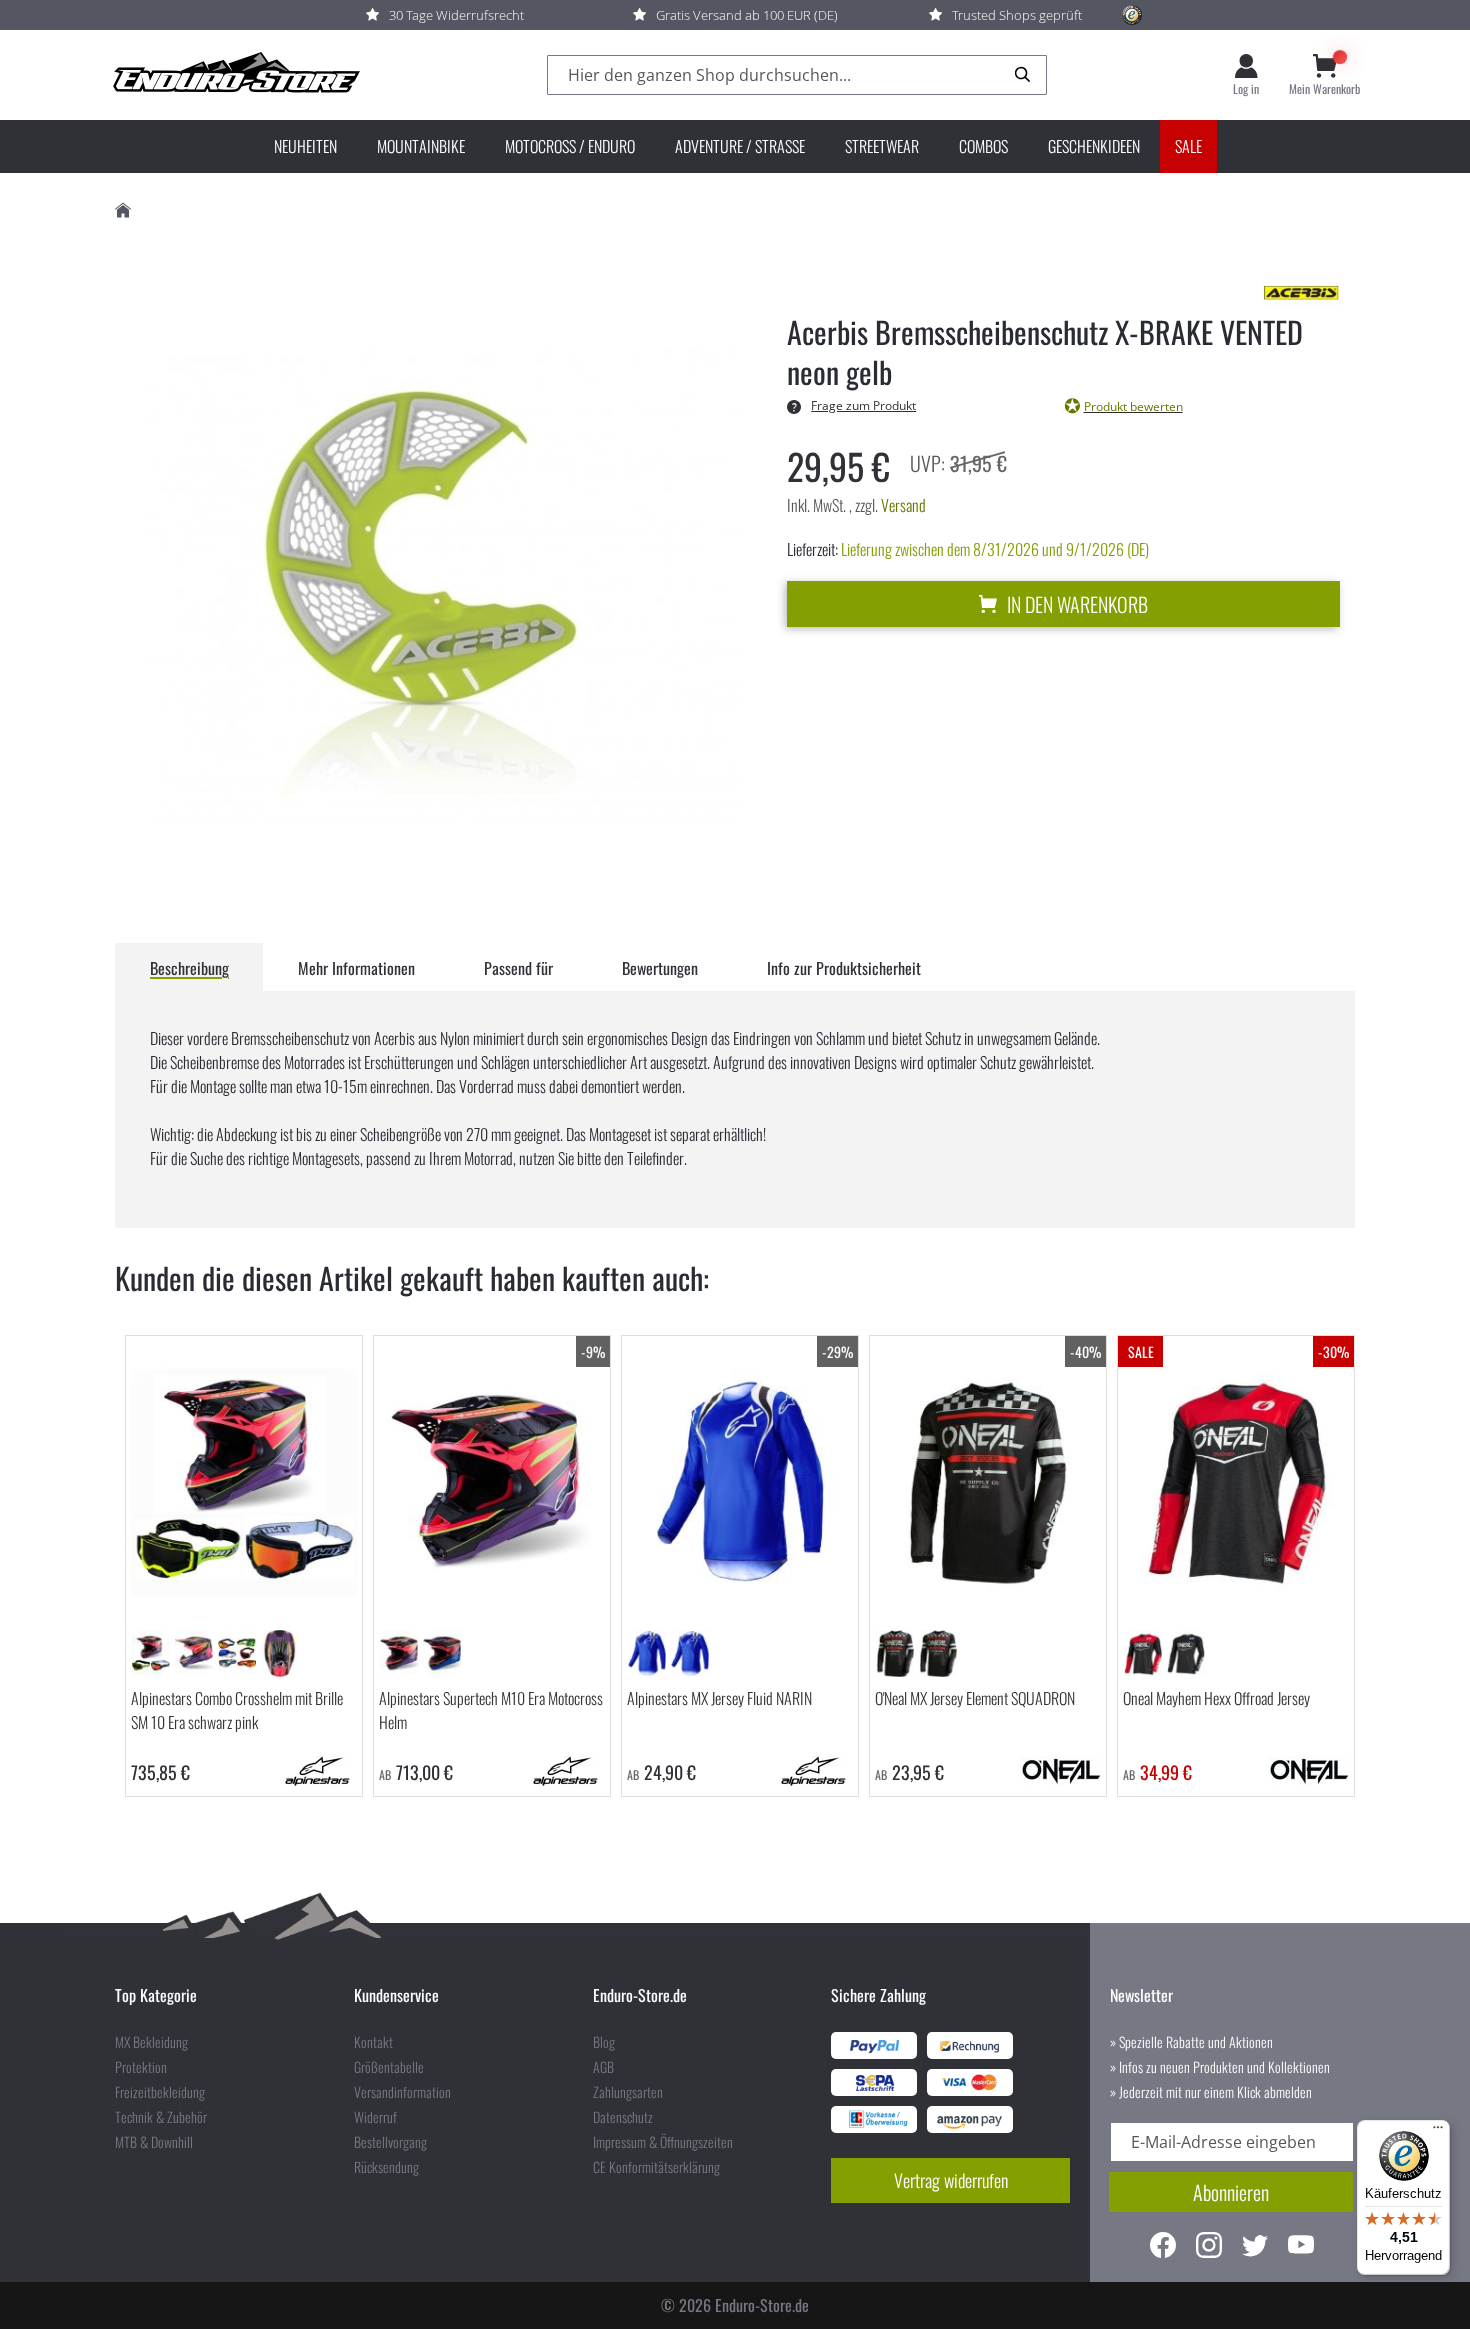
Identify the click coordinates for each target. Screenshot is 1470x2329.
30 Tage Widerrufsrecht (456, 15)
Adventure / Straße (740, 146)
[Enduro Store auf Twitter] (1255, 2247)
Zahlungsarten (628, 2092)
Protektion (141, 2067)
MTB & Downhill (154, 2142)
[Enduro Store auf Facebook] (1163, 2247)
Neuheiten (305, 146)
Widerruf (375, 2117)
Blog (604, 2042)
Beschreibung (189, 968)
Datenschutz (623, 2117)
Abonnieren (1231, 2192)
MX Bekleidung (151, 2042)
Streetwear (882, 146)
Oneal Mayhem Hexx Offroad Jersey (1216, 1698)
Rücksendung (386, 2167)
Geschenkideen (1094, 146)
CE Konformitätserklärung (656, 2167)
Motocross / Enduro (570, 146)
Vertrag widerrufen (951, 2180)
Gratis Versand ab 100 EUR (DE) (747, 15)
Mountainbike (421, 146)
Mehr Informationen (356, 968)
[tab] (189, 967)
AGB (603, 2067)
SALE (1188, 146)
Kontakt (373, 2042)
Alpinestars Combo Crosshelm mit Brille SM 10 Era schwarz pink (237, 1710)
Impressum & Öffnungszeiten (663, 2142)
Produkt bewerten (1133, 406)
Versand (903, 505)
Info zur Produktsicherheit (844, 968)
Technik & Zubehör (161, 2117)
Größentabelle (389, 2067)
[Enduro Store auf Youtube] (1301, 2247)
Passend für (518, 968)
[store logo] (235, 75)
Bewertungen (660, 968)
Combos (983, 146)
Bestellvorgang (390, 2142)
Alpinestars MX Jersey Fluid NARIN (719, 1698)
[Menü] (1438, 2132)
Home (123, 210)
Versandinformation (402, 2092)
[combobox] (797, 75)
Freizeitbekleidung (160, 2092)
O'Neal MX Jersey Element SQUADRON (975, 1698)
